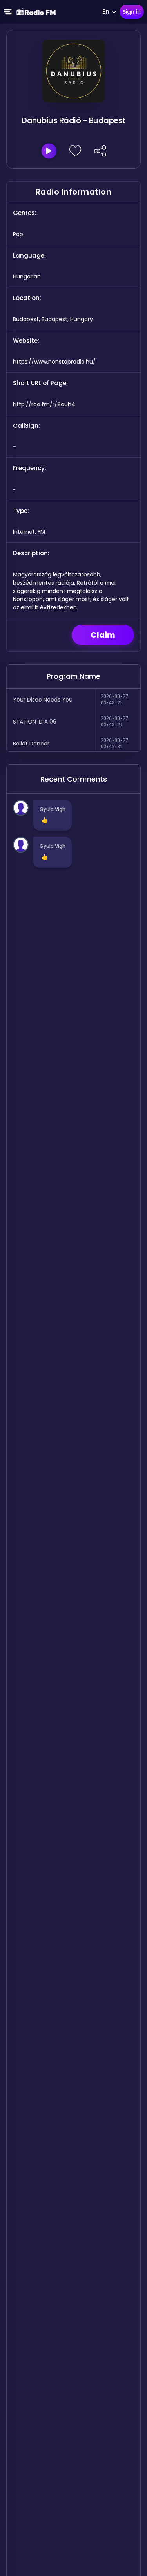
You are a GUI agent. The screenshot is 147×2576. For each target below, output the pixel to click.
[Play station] (49, 151)
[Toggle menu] (8, 12)
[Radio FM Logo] (36, 12)
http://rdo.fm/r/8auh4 (44, 404)
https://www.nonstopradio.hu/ (54, 362)
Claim (103, 635)
